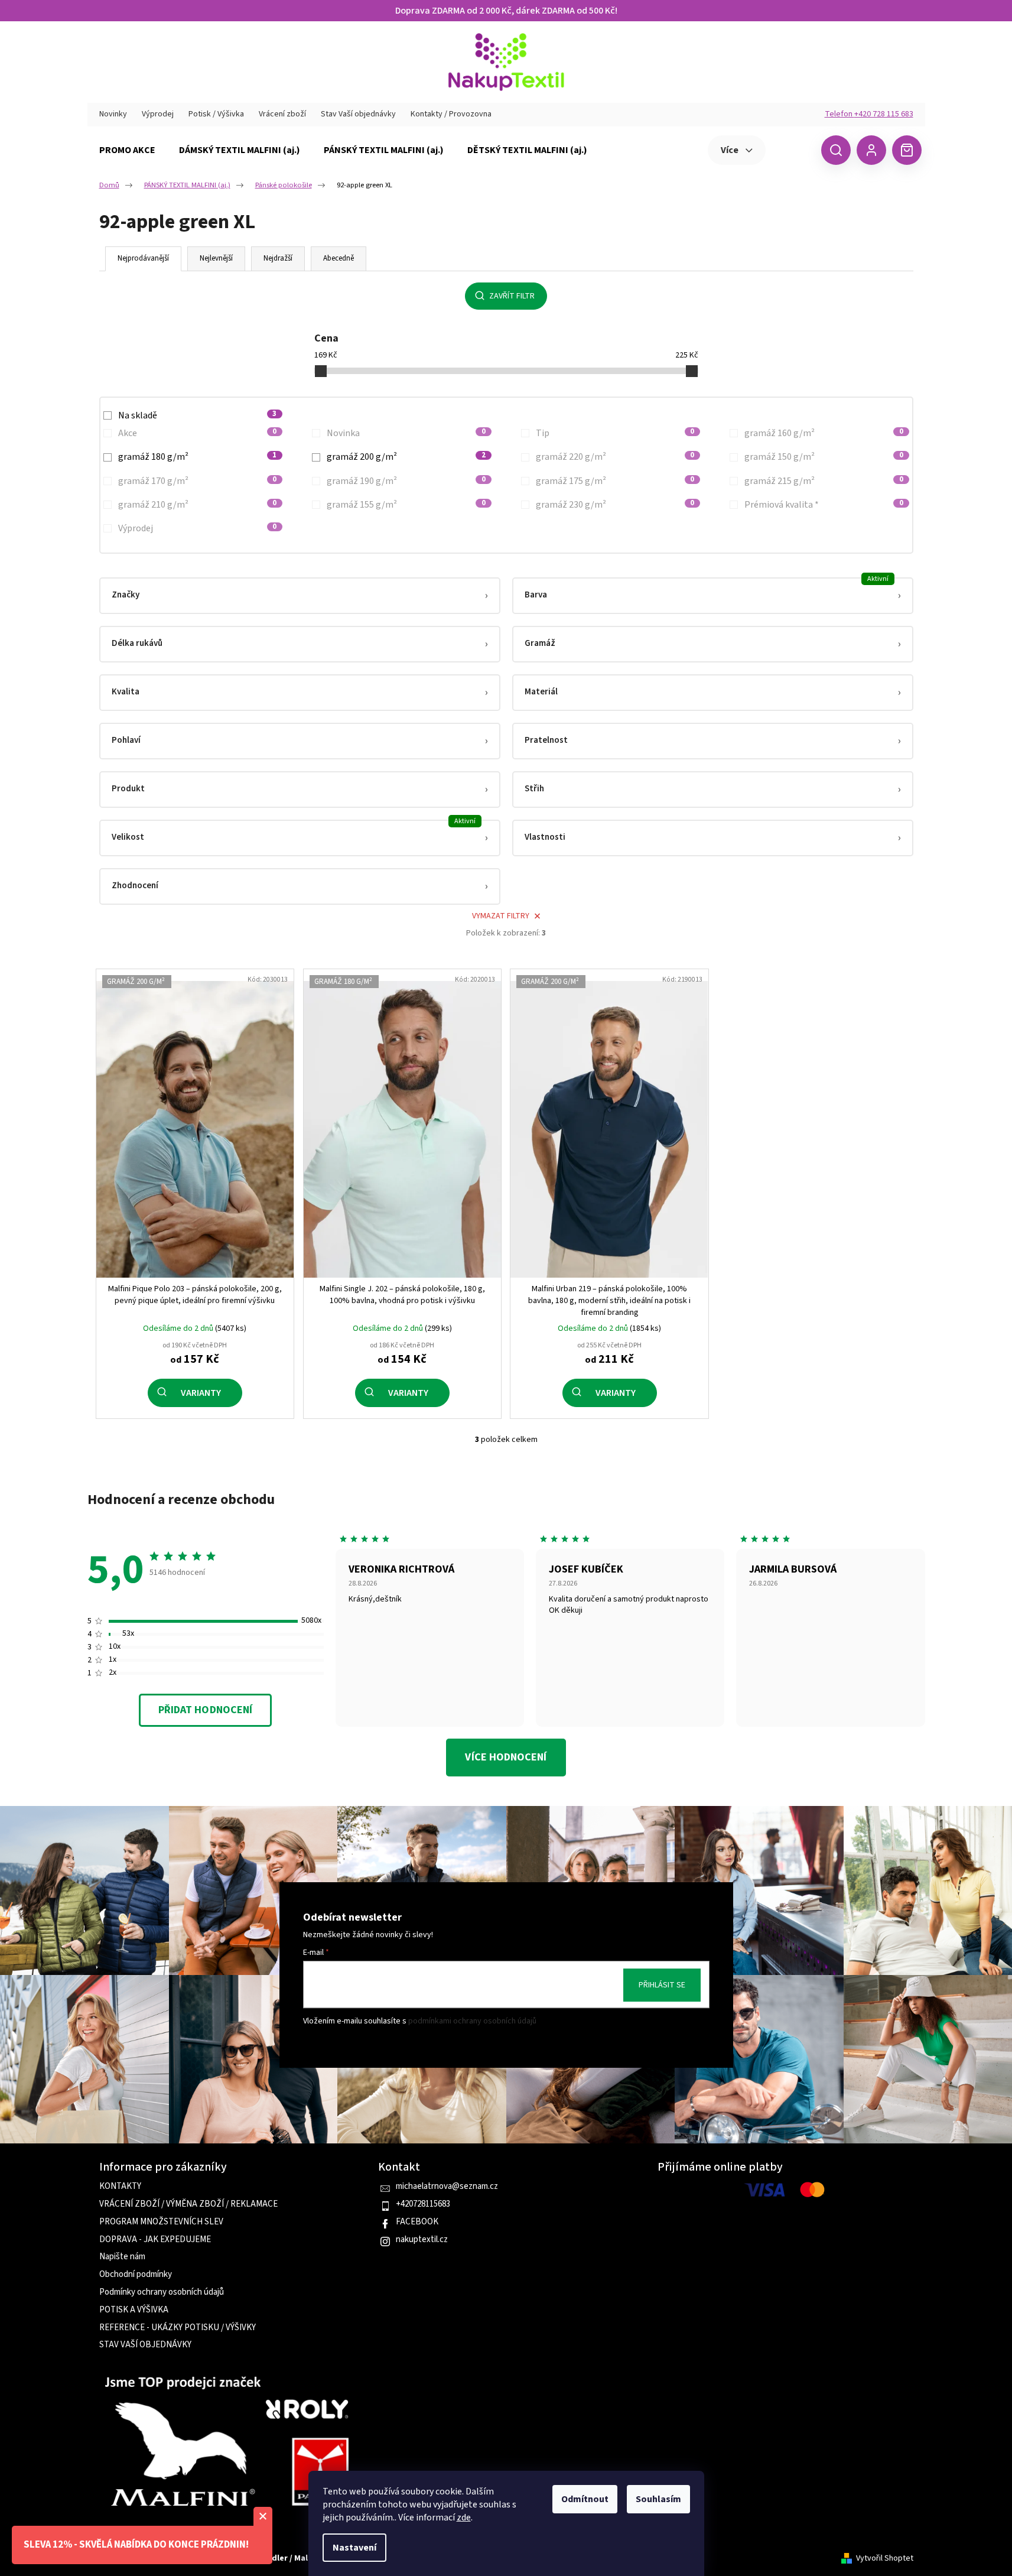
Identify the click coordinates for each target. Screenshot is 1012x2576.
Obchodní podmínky (136, 2275)
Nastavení (354, 2548)
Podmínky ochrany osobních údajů (162, 2292)
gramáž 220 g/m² (615, 457)
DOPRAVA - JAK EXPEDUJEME (155, 2240)
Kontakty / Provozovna (451, 114)
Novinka (406, 433)
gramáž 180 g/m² (198, 457)
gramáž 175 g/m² (615, 481)
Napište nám (122, 2257)
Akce (198, 433)
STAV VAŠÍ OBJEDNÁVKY (145, 2345)
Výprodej (158, 114)
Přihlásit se (662, 1985)
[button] (300, 596)
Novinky (113, 114)
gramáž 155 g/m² (406, 505)
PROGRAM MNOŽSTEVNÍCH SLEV (161, 2222)
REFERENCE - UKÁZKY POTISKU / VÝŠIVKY (178, 2328)
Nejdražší (278, 258)
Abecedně (339, 258)
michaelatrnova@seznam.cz (447, 2187)
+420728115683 (423, 2204)
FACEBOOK (417, 2222)
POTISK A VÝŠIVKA (134, 2310)
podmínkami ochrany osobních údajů (472, 2021)
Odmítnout (585, 2499)
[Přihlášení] (871, 150)
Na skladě (198, 415)
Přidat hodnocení (205, 1710)
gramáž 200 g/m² (406, 457)
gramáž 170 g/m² (198, 481)
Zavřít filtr (512, 296)
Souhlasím (658, 2499)
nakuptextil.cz (422, 2240)
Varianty (201, 1393)
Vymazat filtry (501, 916)
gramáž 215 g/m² (824, 481)
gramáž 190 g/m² (406, 481)
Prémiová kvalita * (824, 505)
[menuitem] (127, 150)
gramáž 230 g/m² (615, 505)
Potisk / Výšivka (216, 114)
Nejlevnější (216, 258)
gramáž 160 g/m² (824, 433)
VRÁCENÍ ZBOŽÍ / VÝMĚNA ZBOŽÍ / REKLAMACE (188, 2204)
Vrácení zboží (282, 114)
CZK (792, 150)
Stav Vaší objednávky (358, 114)
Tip (615, 433)
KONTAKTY (120, 2187)
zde (464, 2517)
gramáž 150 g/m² (824, 457)
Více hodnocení (506, 1757)
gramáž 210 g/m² (198, 505)
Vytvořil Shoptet (885, 2559)
